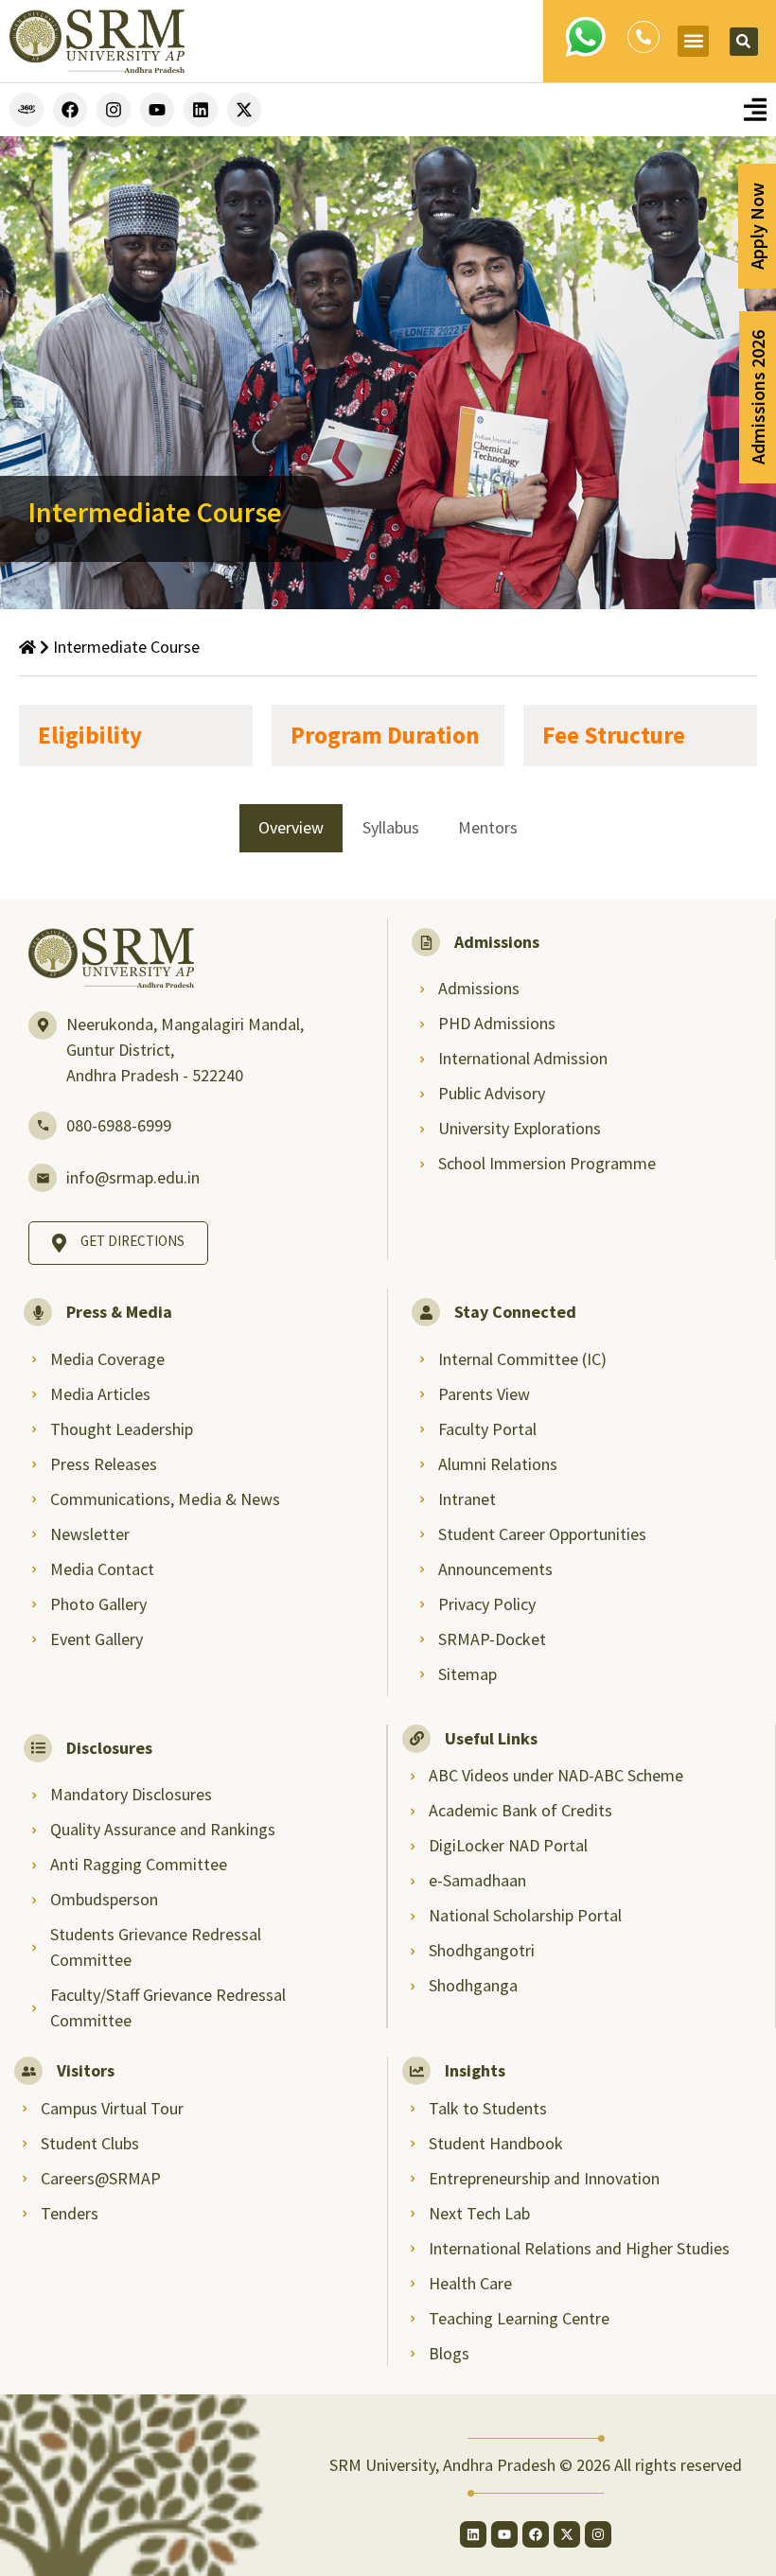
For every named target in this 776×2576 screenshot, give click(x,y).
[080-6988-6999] (43, 1126)
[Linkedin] (201, 110)
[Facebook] (70, 110)
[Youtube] (157, 110)
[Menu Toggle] (755, 109)
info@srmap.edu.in (133, 1177)
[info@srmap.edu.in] (43, 1178)
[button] (693, 41)
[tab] (291, 828)
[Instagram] (114, 110)
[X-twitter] (244, 110)
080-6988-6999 (119, 1125)
